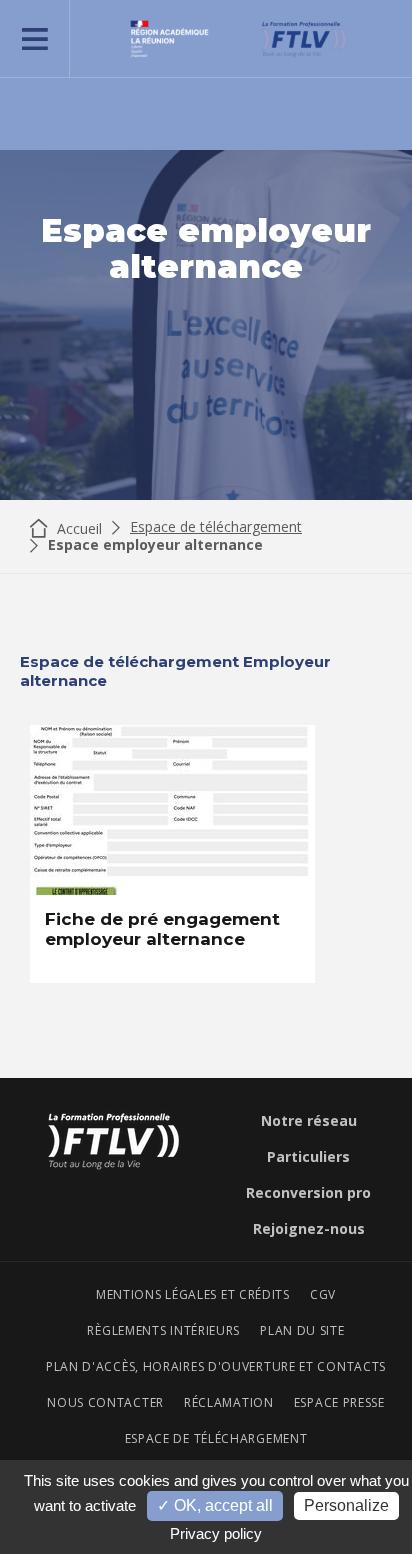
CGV (323, 1295)
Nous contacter (105, 1403)
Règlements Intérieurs (163, 1331)
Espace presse (339, 1403)
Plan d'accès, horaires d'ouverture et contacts (216, 1367)
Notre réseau (309, 1121)
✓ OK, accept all (215, 1505)
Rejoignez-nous (309, 1229)
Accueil (77, 528)
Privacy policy (216, 1533)
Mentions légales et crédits (193, 1295)
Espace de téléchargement (216, 527)
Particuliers (308, 1157)
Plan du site (302, 1331)
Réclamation (229, 1403)
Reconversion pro (308, 1193)
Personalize (346, 1505)
